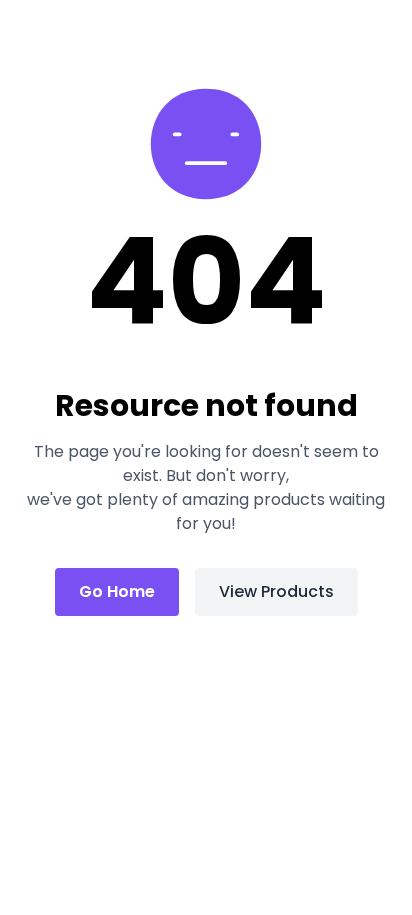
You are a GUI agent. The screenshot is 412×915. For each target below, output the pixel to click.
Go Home (117, 591)
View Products (276, 591)
